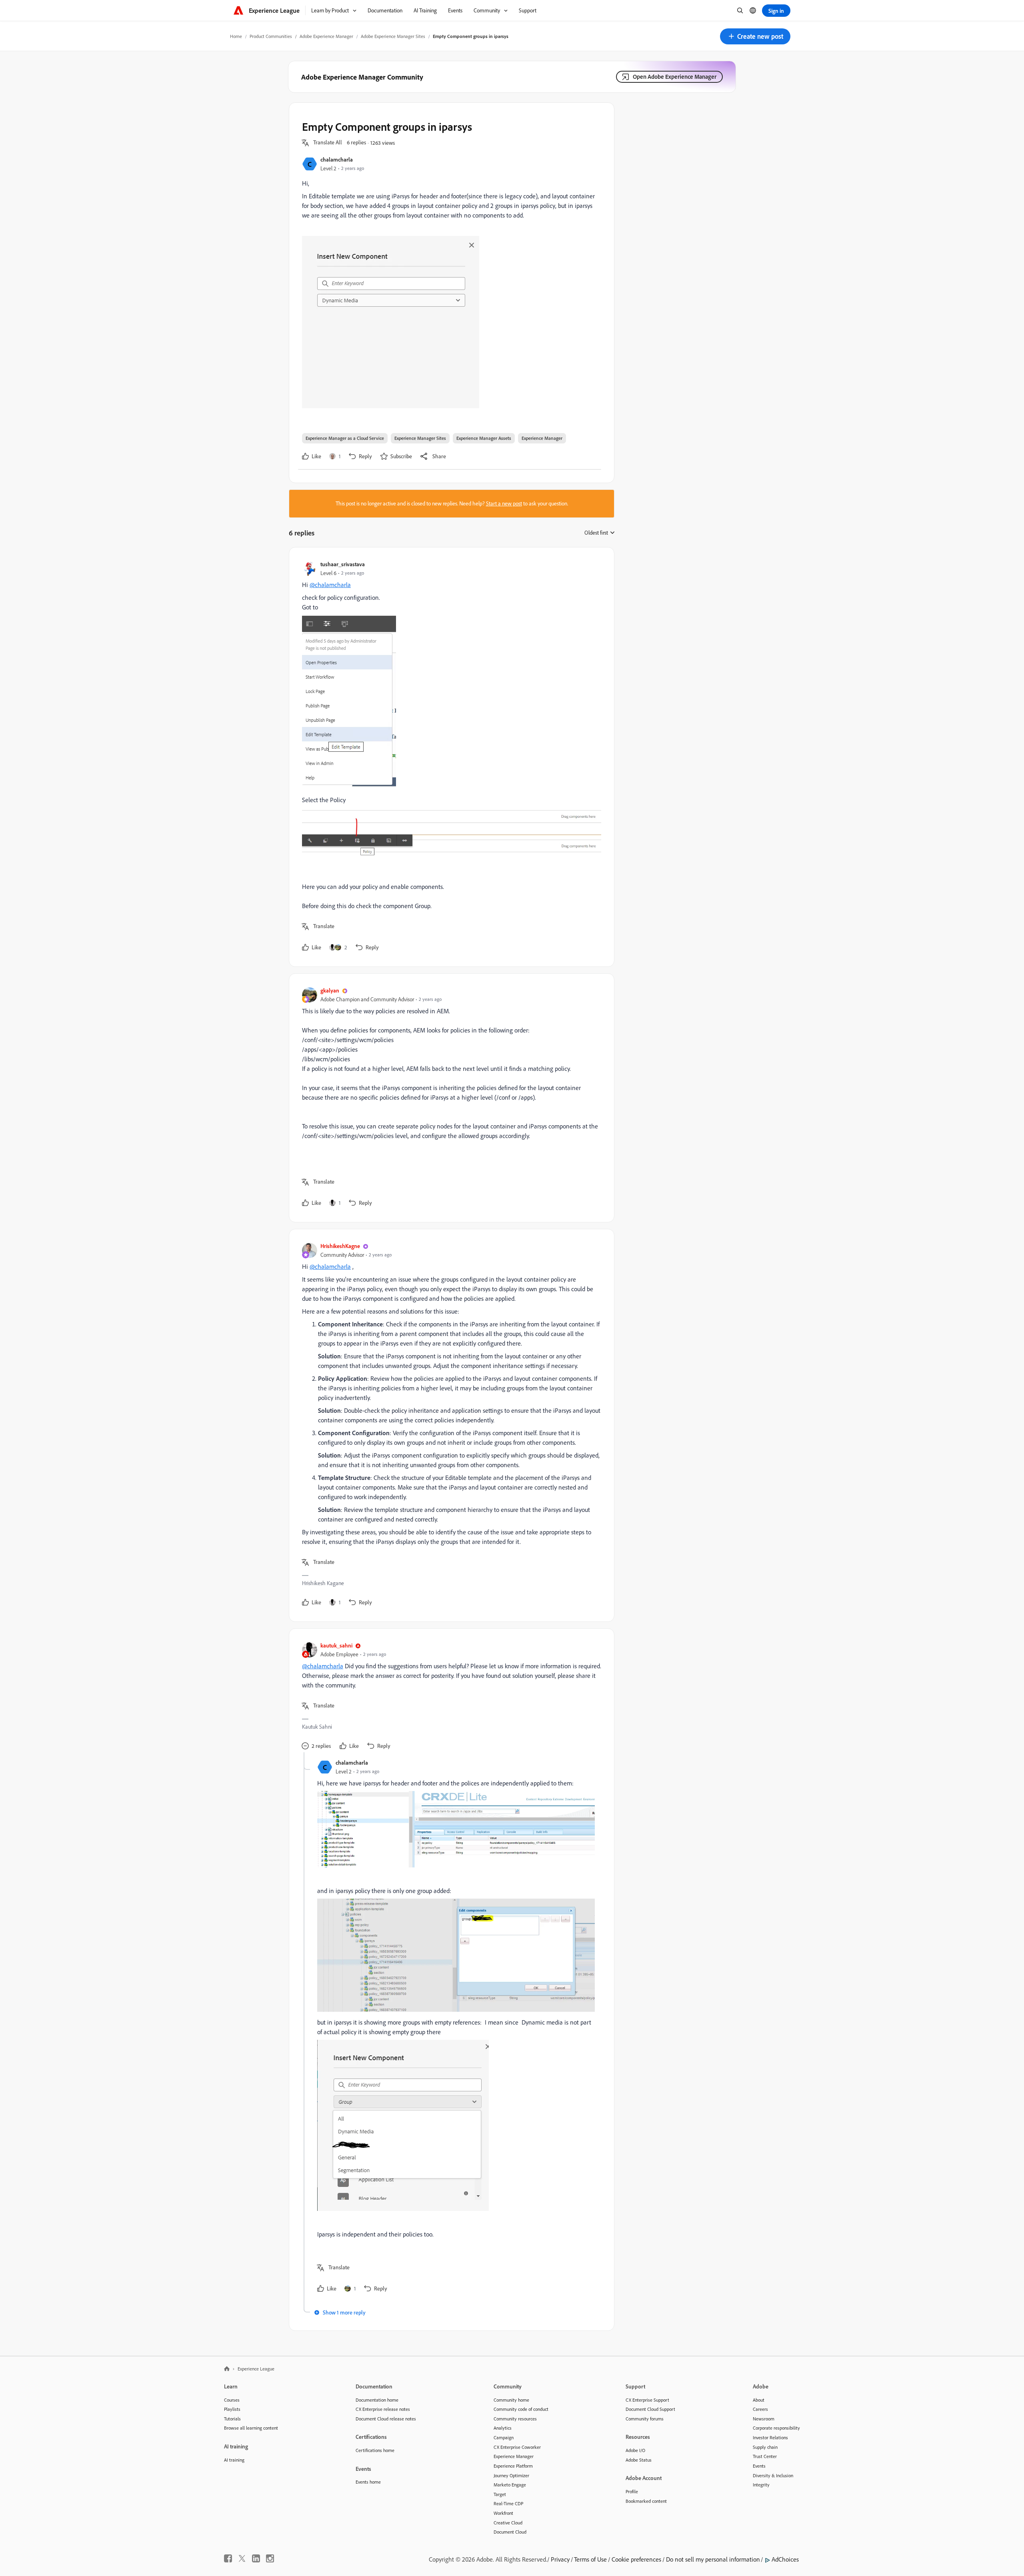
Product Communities (271, 36)
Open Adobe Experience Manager (675, 77)
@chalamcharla (330, 585)
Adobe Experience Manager (326, 36)
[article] (450, 757)
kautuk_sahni (336, 1645)
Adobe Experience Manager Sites (393, 36)
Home (236, 36)
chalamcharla (337, 159)
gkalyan (330, 990)
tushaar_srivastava (343, 564)
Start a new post (504, 503)
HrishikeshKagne (340, 1246)
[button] (755, 36)
